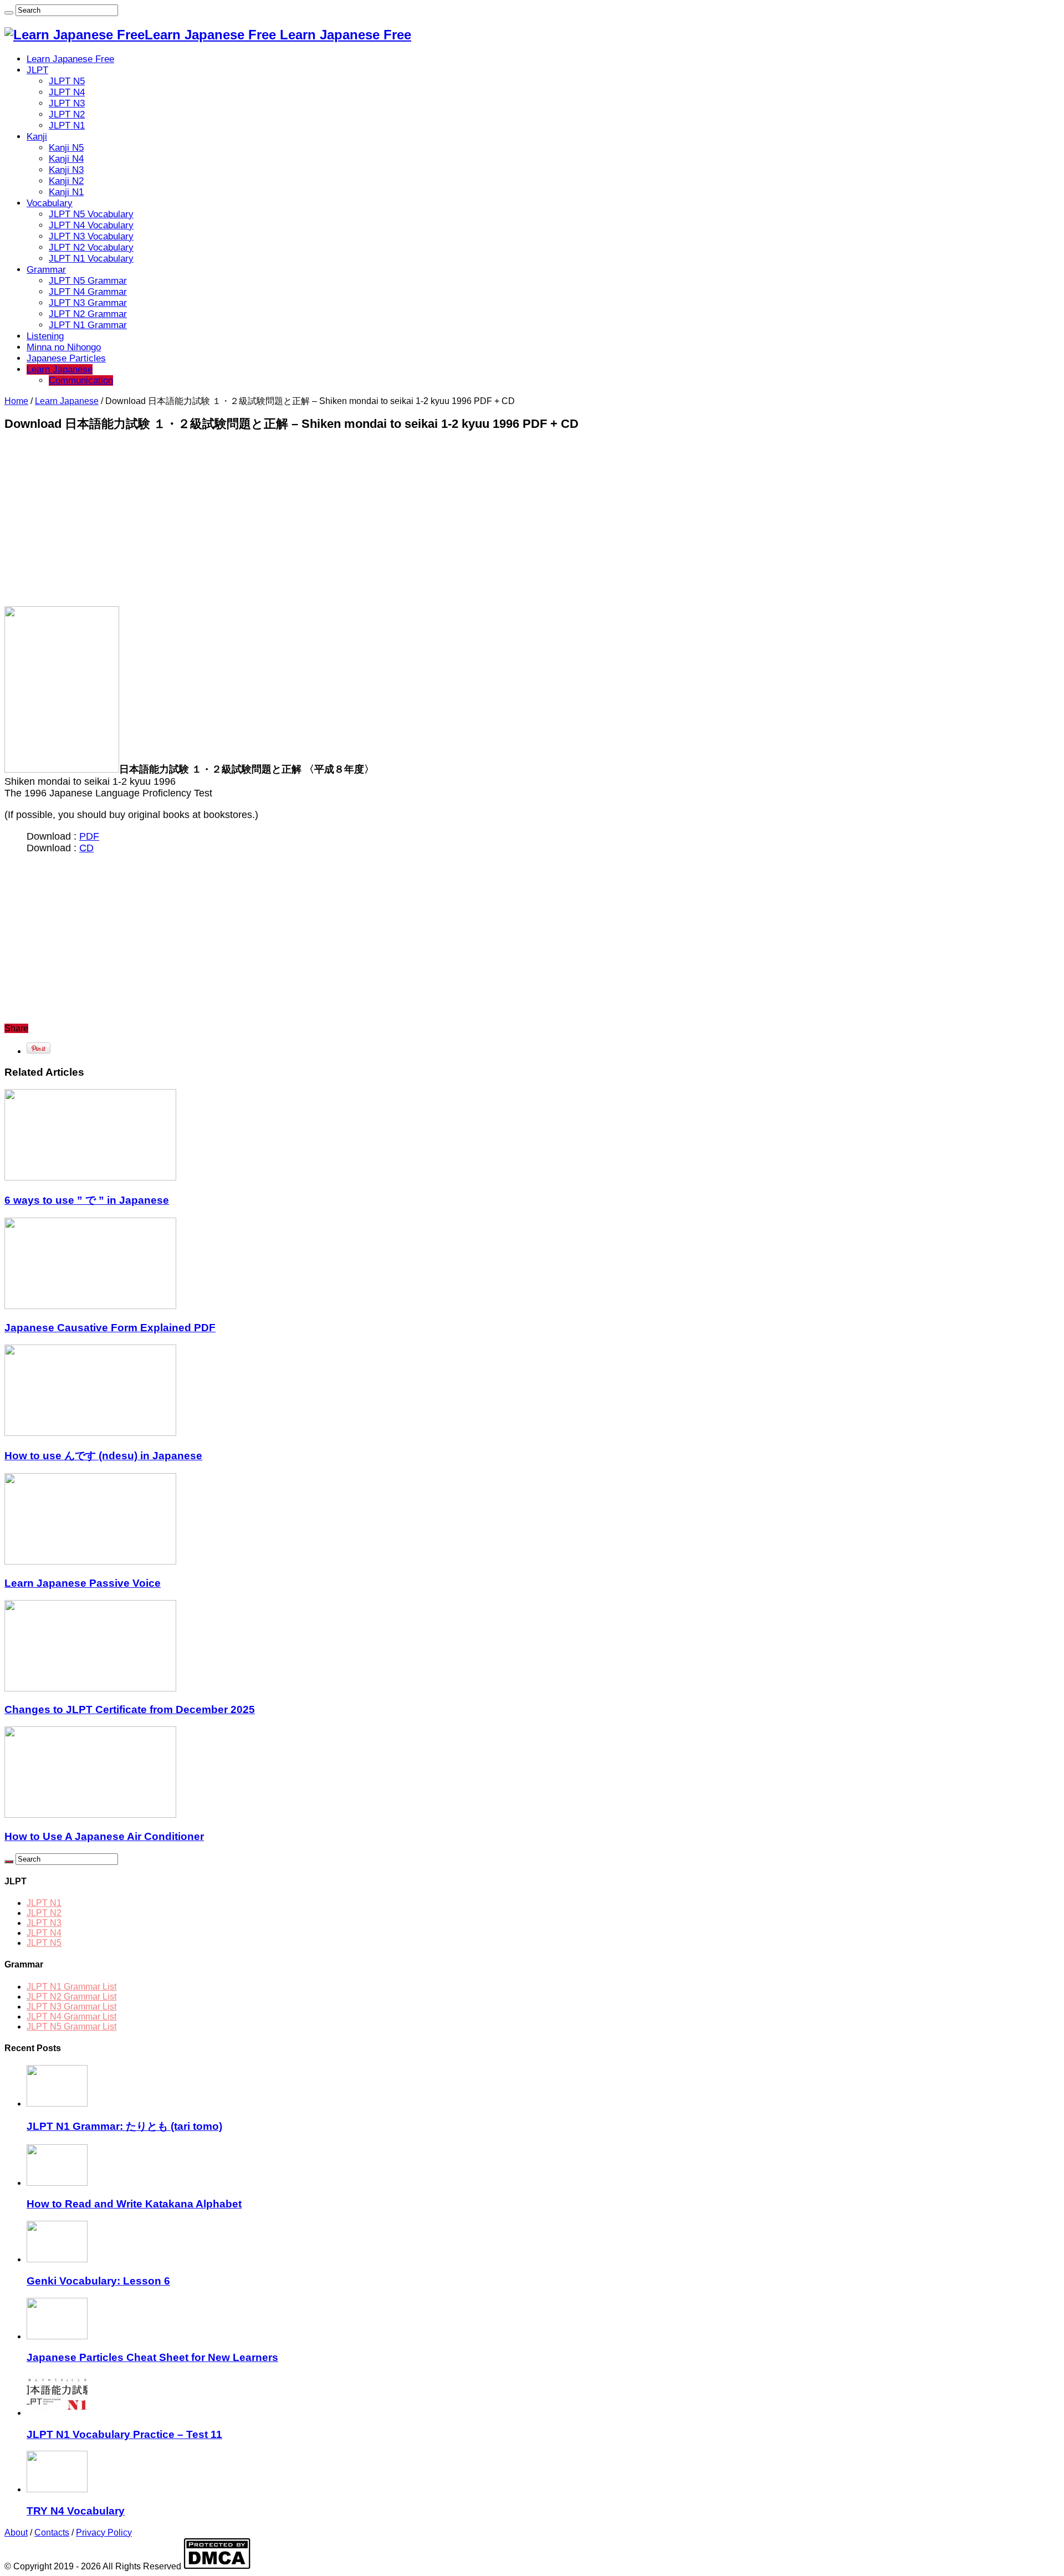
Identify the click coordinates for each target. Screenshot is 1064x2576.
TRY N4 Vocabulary (76, 2511)
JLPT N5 (67, 81)
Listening (45, 336)
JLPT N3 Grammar (88, 303)
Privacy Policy (104, 2532)
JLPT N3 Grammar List (71, 2007)
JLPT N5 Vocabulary (91, 214)
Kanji (37, 137)
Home (16, 401)
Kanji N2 (66, 181)
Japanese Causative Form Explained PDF (110, 1328)
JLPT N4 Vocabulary (91, 225)
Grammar (46, 270)
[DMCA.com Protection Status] (217, 2566)
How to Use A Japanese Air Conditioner (104, 1836)
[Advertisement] (337, 519)
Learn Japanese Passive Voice (83, 1583)
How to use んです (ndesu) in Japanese (103, 1456)
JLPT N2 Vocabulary (91, 247)
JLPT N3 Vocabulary (91, 236)
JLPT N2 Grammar (88, 314)
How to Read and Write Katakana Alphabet (134, 2204)
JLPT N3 (67, 103)
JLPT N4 (67, 92)
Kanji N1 (66, 192)
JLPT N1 (67, 126)
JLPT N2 (67, 114)
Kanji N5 (66, 148)
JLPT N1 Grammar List (71, 1987)
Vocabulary (50, 203)
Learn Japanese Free (70, 59)
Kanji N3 (66, 170)
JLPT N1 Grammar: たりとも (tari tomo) (124, 2126)
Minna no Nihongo (64, 347)
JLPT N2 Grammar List (71, 1997)
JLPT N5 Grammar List (71, 2026)
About (16, 2532)
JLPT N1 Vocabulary (91, 259)
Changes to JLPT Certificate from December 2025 (130, 1709)
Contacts (52, 2532)
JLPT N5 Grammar (88, 281)
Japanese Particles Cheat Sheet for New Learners (152, 2357)
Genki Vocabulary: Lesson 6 (98, 2281)
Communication (81, 380)
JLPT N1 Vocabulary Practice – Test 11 (124, 2434)
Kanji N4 (66, 159)
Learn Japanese (60, 369)
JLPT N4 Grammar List (71, 2017)
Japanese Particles (66, 358)
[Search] (9, 13)
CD (86, 848)
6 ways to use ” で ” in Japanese (87, 1200)
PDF (89, 836)
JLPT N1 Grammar (88, 325)
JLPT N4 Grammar (88, 292)
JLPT (37, 70)
